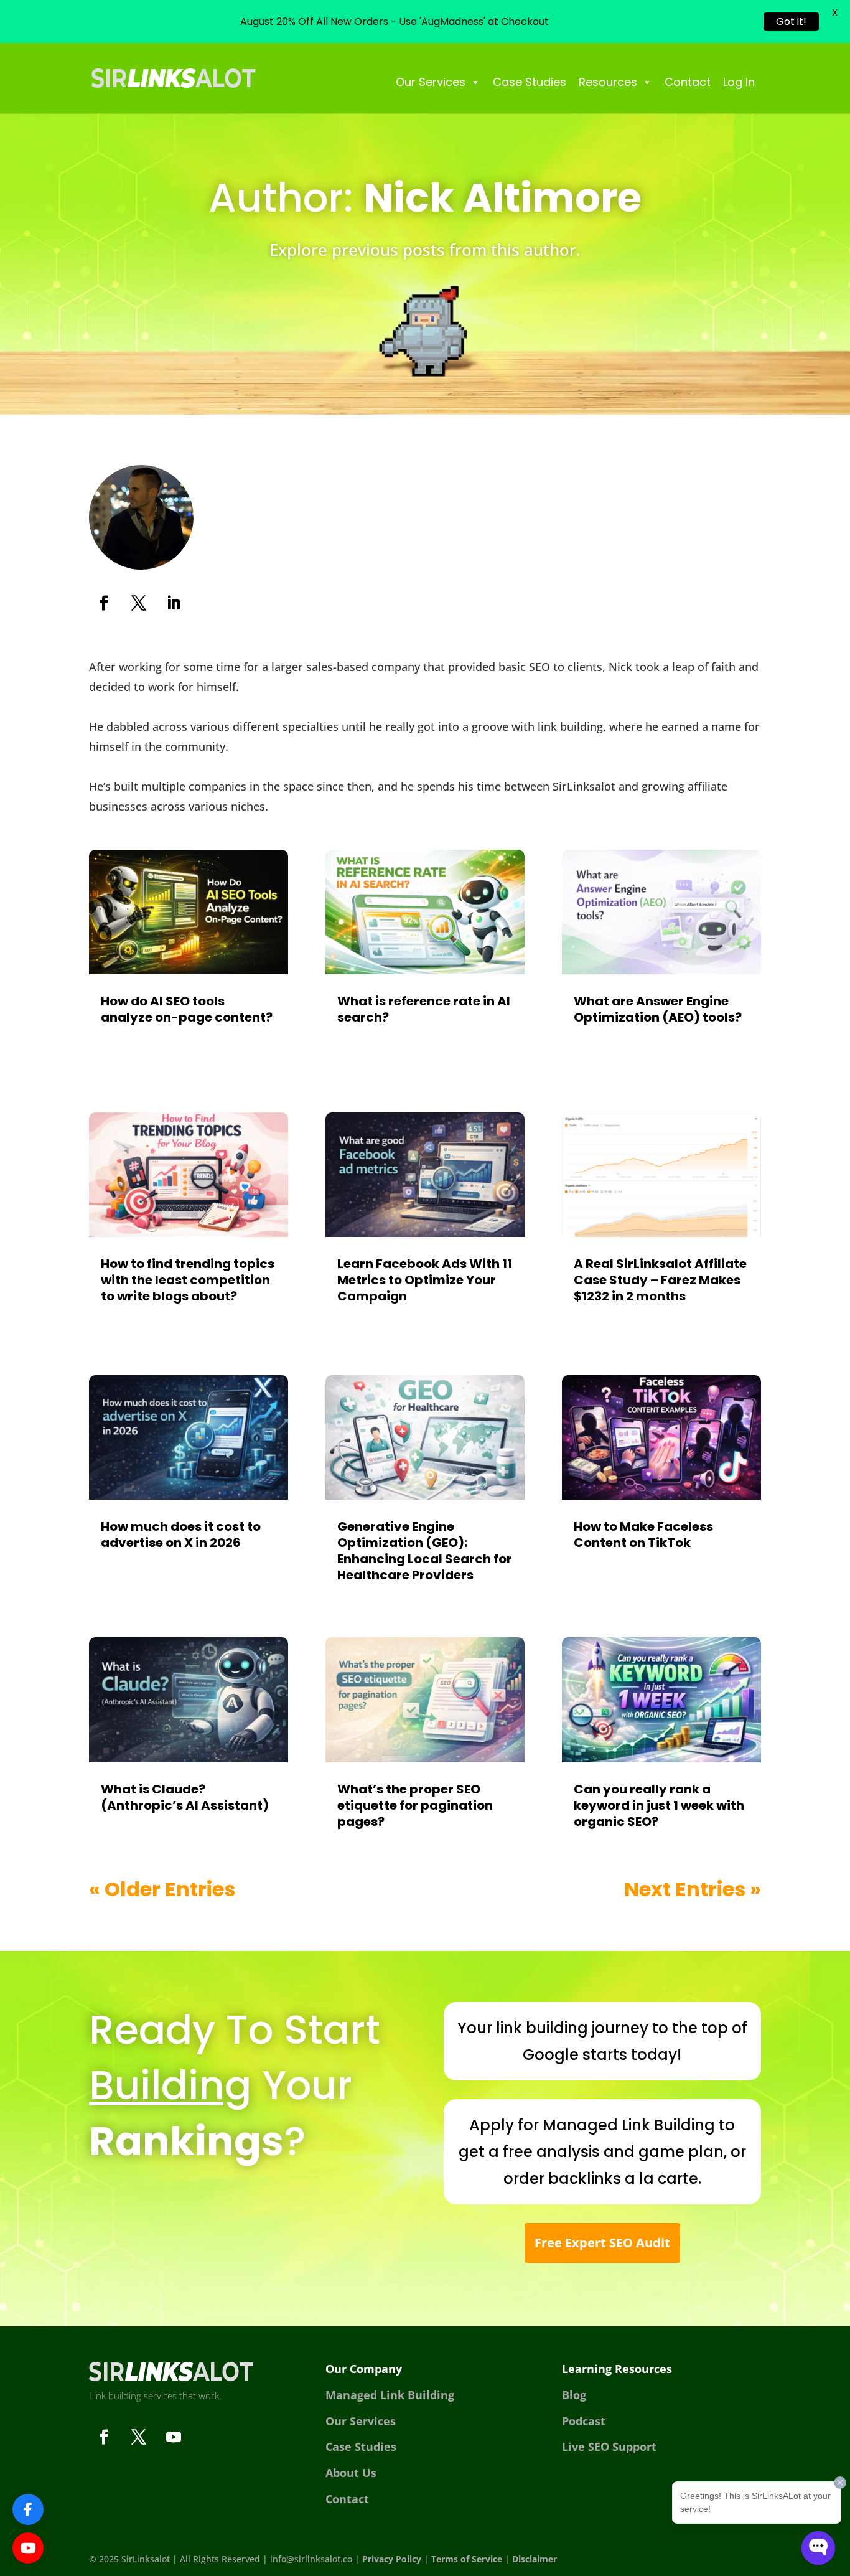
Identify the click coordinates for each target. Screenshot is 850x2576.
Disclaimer (535, 2559)
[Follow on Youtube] (174, 2437)
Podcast (584, 2421)
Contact (688, 82)
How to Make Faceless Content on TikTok (643, 1535)
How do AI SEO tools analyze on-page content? (187, 1009)
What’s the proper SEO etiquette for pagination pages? (415, 1805)
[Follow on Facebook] (104, 603)
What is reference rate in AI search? (424, 1009)
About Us (351, 2473)
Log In (739, 82)
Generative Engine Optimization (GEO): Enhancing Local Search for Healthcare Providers (425, 1551)
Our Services (431, 82)
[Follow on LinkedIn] (174, 603)
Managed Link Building (390, 2395)
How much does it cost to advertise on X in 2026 (181, 1535)
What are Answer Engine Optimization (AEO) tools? (658, 1009)
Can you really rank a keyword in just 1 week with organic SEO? (659, 1805)
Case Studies (530, 82)
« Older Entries (162, 1889)
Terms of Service (467, 2559)
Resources (608, 82)
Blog (574, 2395)
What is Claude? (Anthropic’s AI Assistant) (185, 1797)
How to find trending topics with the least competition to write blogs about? (188, 1280)
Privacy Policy (392, 2559)
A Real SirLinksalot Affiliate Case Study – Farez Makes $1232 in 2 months (660, 1280)
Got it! (791, 21)
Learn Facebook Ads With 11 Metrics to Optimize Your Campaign (425, 1280)
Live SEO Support (609, 2447)
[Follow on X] (139, 603)
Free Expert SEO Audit (602, 2243)
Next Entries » (693, 1889)
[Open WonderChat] (818, 2548)
